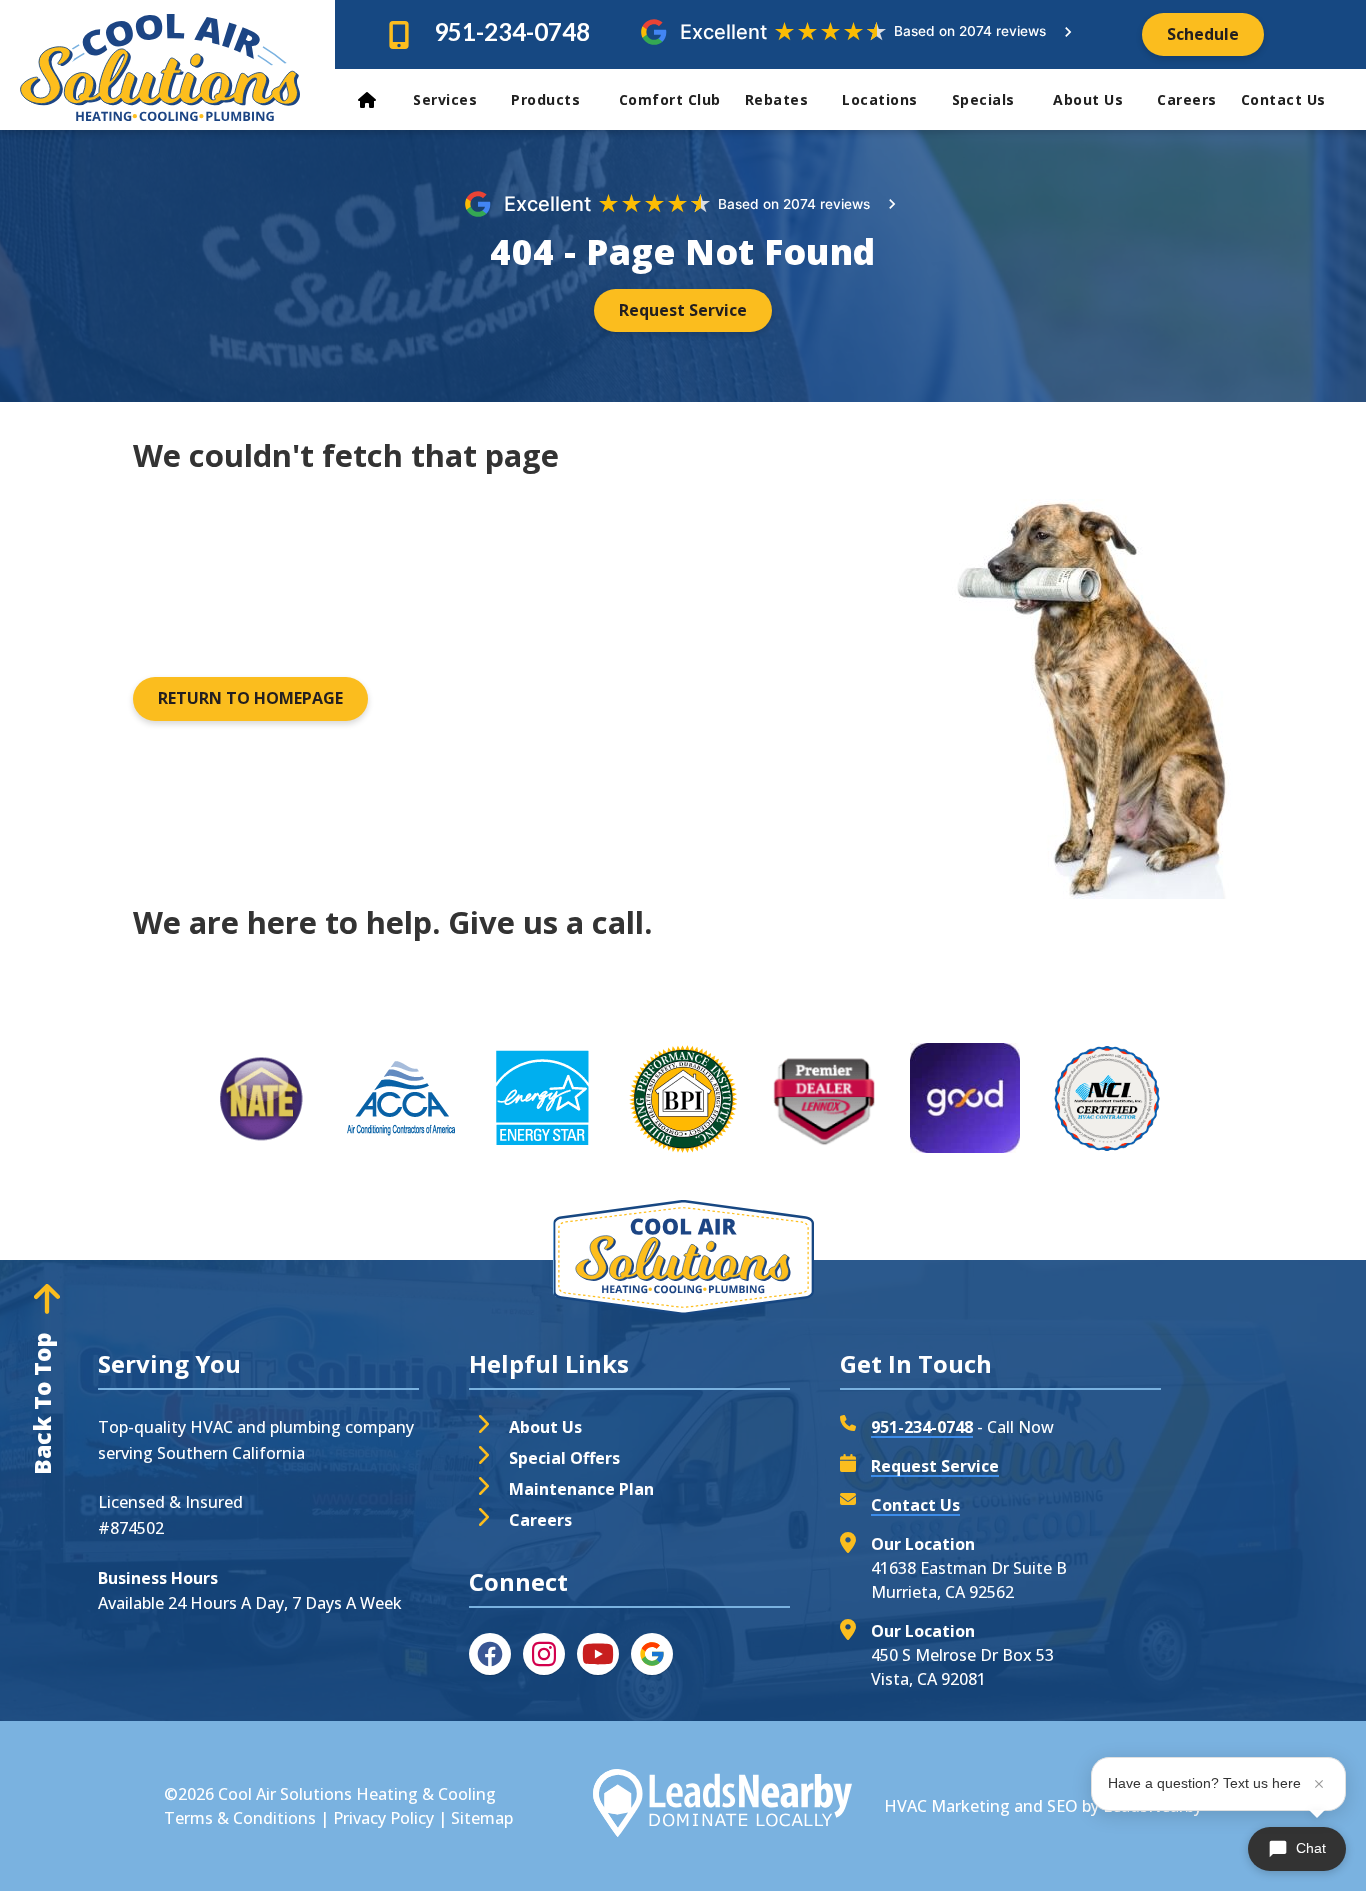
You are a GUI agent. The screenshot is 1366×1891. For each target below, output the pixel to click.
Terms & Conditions (240, 1818)
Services (445, 99)
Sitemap (482, 1818)
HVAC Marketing (947, 1806)
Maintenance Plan (581, 1489)
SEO (1062, 1806)
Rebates (777, 99)
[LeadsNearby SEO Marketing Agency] (722, 1806)
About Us (1088, 99)
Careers (1187, 99)
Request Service (935, 1466)
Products (548, 99)
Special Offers (564, 1458)
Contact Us (1286, 99)
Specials (986, 99)
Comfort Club (670, 99)
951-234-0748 (512, 31)
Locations (880, 99)
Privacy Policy (383, 1818)
